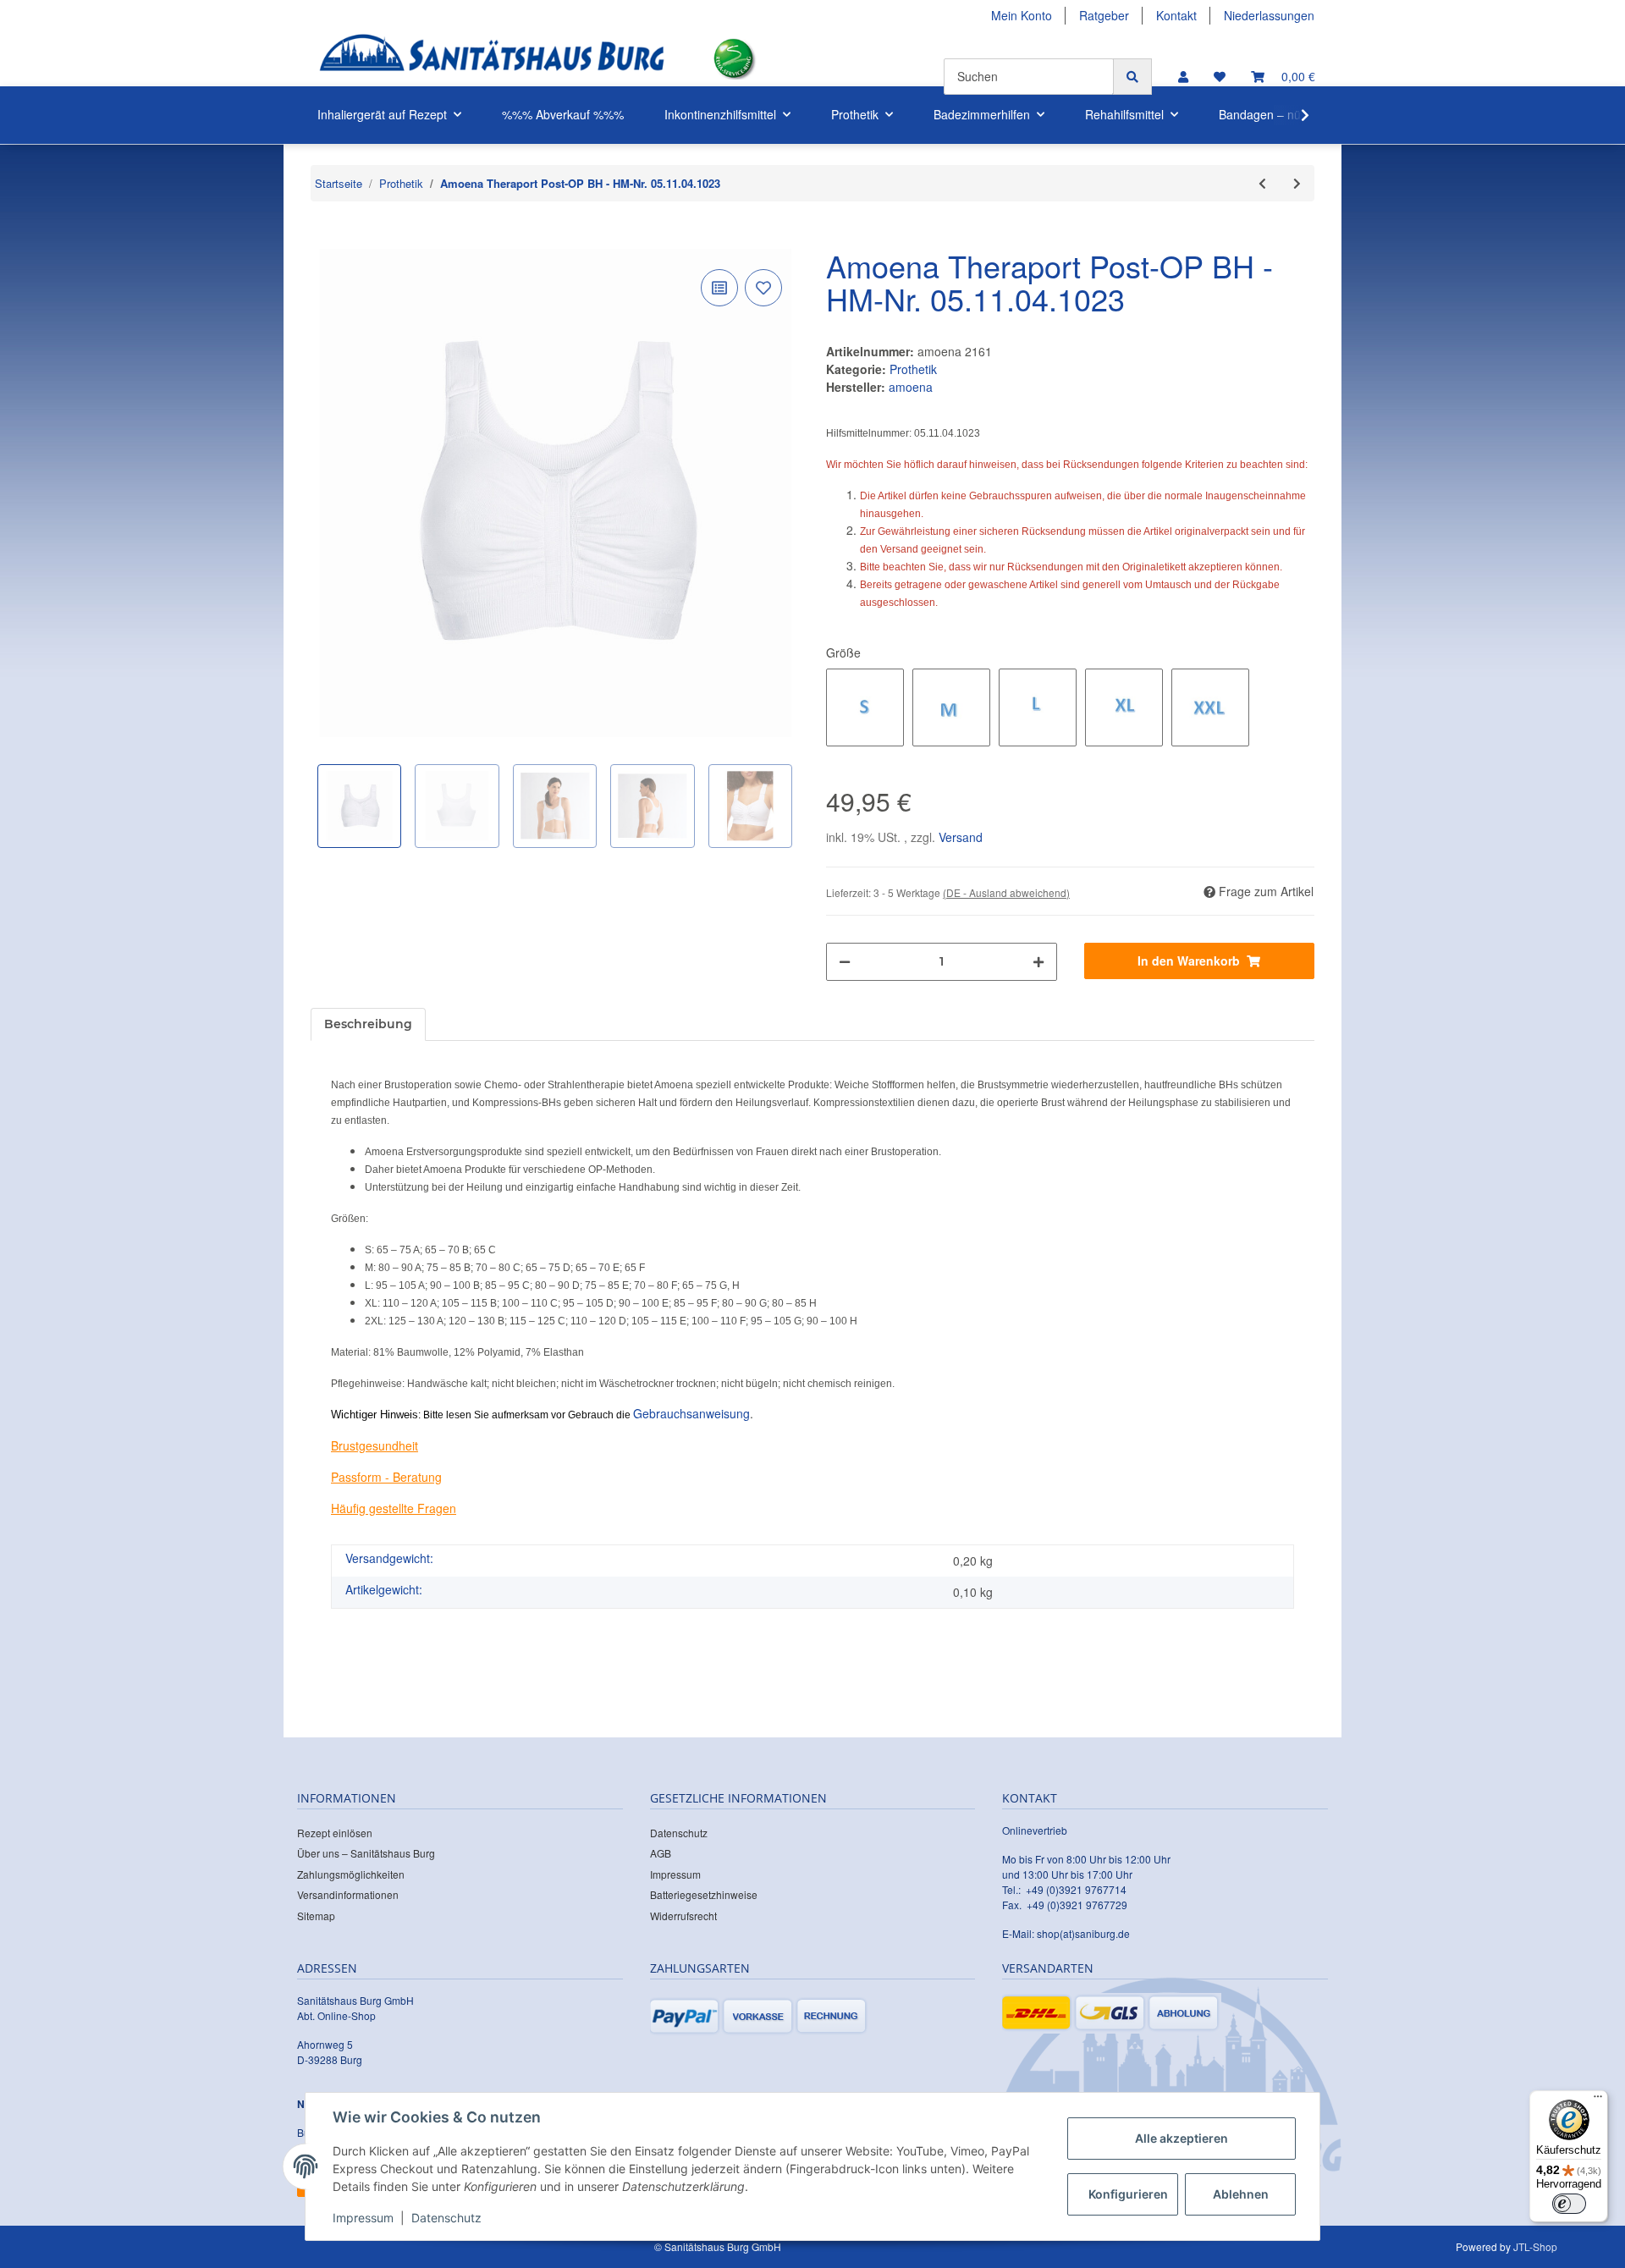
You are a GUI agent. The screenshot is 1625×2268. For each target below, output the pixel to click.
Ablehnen (1241, 2194)
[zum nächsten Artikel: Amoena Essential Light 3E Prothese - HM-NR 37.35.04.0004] (1297, 183)
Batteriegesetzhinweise (704, 1894)
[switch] (1569, 2204)
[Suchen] (1132, 77)
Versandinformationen (348, 1894)
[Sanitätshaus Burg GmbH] (492, 59)
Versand (961, 837)
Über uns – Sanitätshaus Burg (366, 1853)
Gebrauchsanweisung (691, 1413)
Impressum (675, 1874)
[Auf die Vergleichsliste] (719, 288)
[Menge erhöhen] (1038, 962)
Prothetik (913, 369)
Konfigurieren (1128, 2194)
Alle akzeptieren (1182, 2138)
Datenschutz (679, 1833)
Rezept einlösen (335, 1833)
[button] (1183, 77)
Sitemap (316, 1916)
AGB (661, 1853)
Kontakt (1176, 15)
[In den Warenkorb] (324, 239)
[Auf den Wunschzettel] (763, 288)
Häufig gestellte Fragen (394, 1508)
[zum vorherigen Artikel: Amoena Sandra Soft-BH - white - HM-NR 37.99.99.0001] (1262, 183)
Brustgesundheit (375, 1445)
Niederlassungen (1269, 15)
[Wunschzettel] (1220, 77)
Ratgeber (1104, 15)
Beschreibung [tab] (368, 1024)
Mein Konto (1022, 15)
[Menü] (1598, 2100)
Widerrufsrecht (683, 1916)
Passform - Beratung (386, 1477)
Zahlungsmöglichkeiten (351, 1874)
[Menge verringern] (845, 962)
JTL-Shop (1535, 2246)
